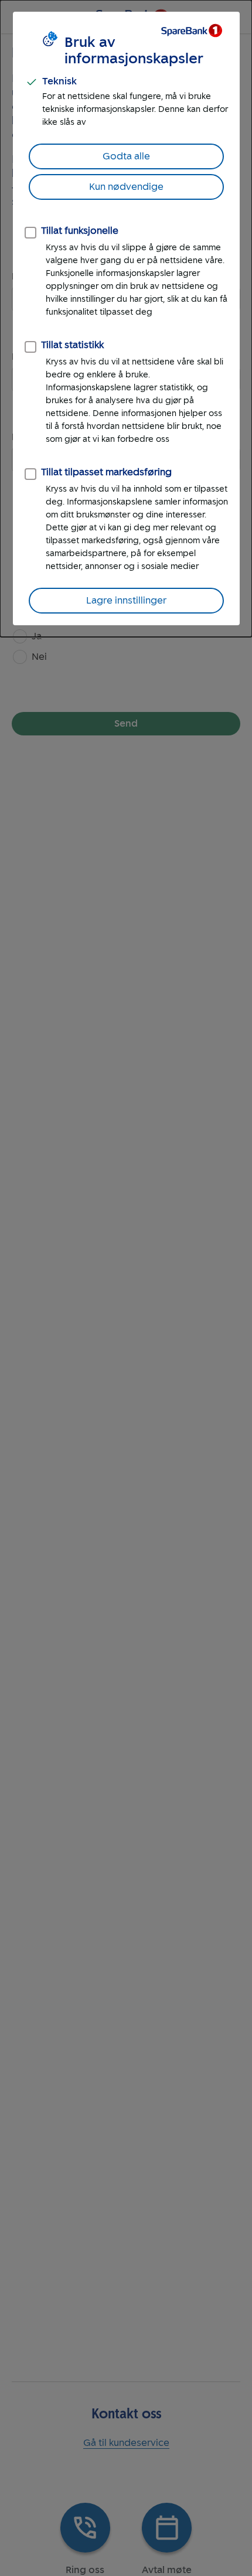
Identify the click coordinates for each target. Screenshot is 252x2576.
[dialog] (126, 318)
